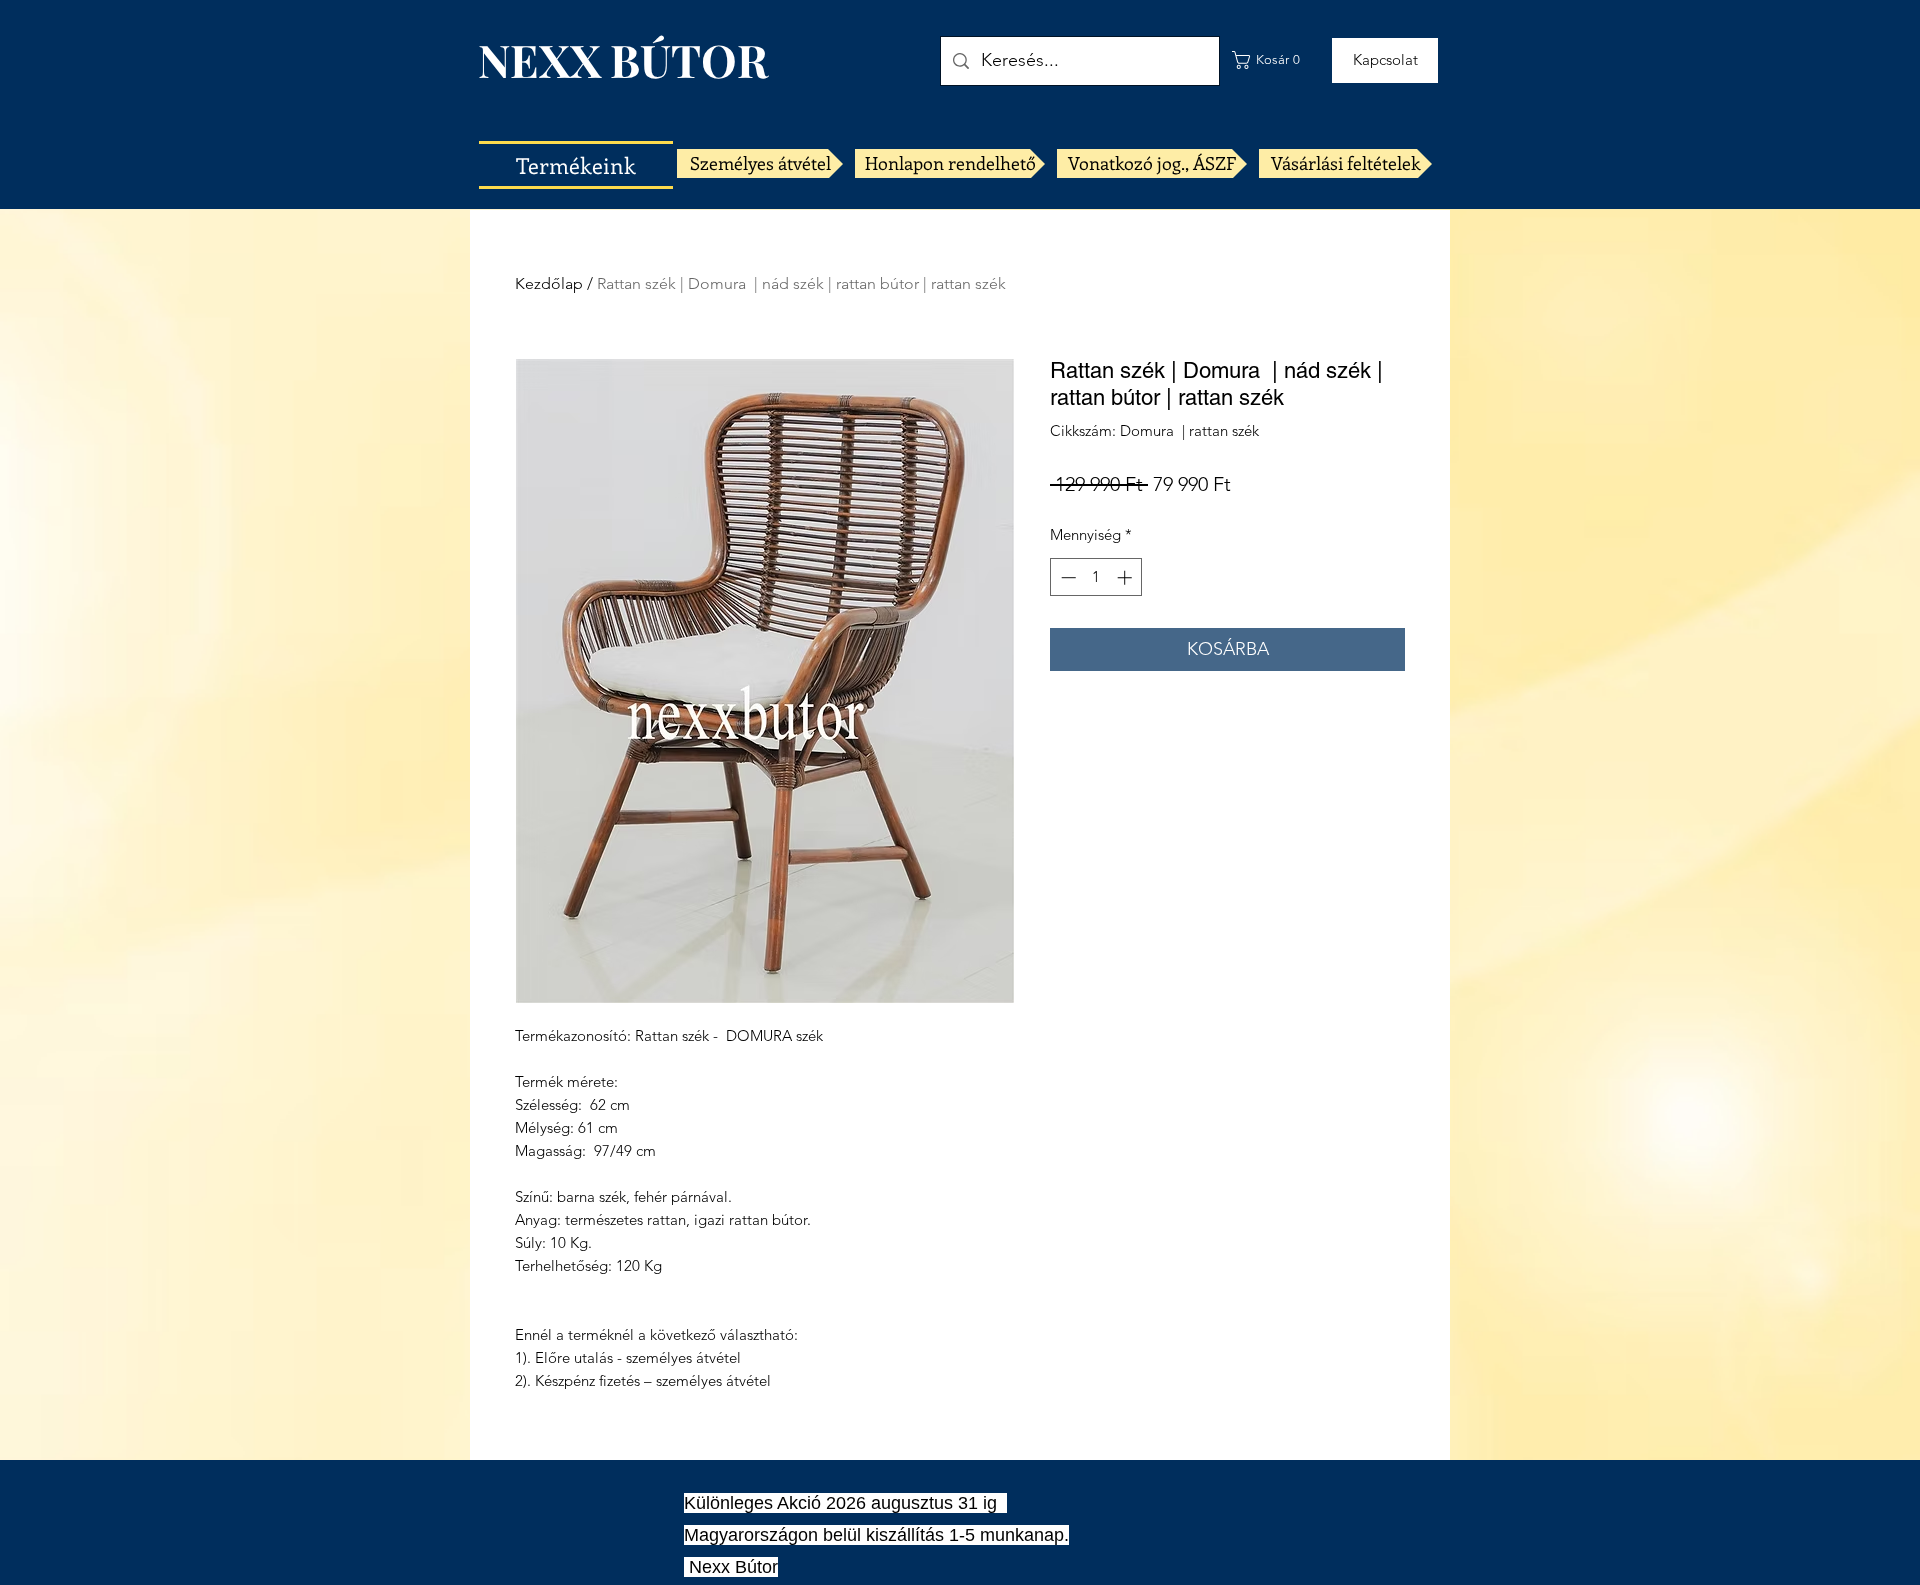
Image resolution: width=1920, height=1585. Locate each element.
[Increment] (1126, 577)
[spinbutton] (1096, 577)
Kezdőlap (549, 283)
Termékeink (576, 165)
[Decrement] (1066, 577)
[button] (1270, 60)
